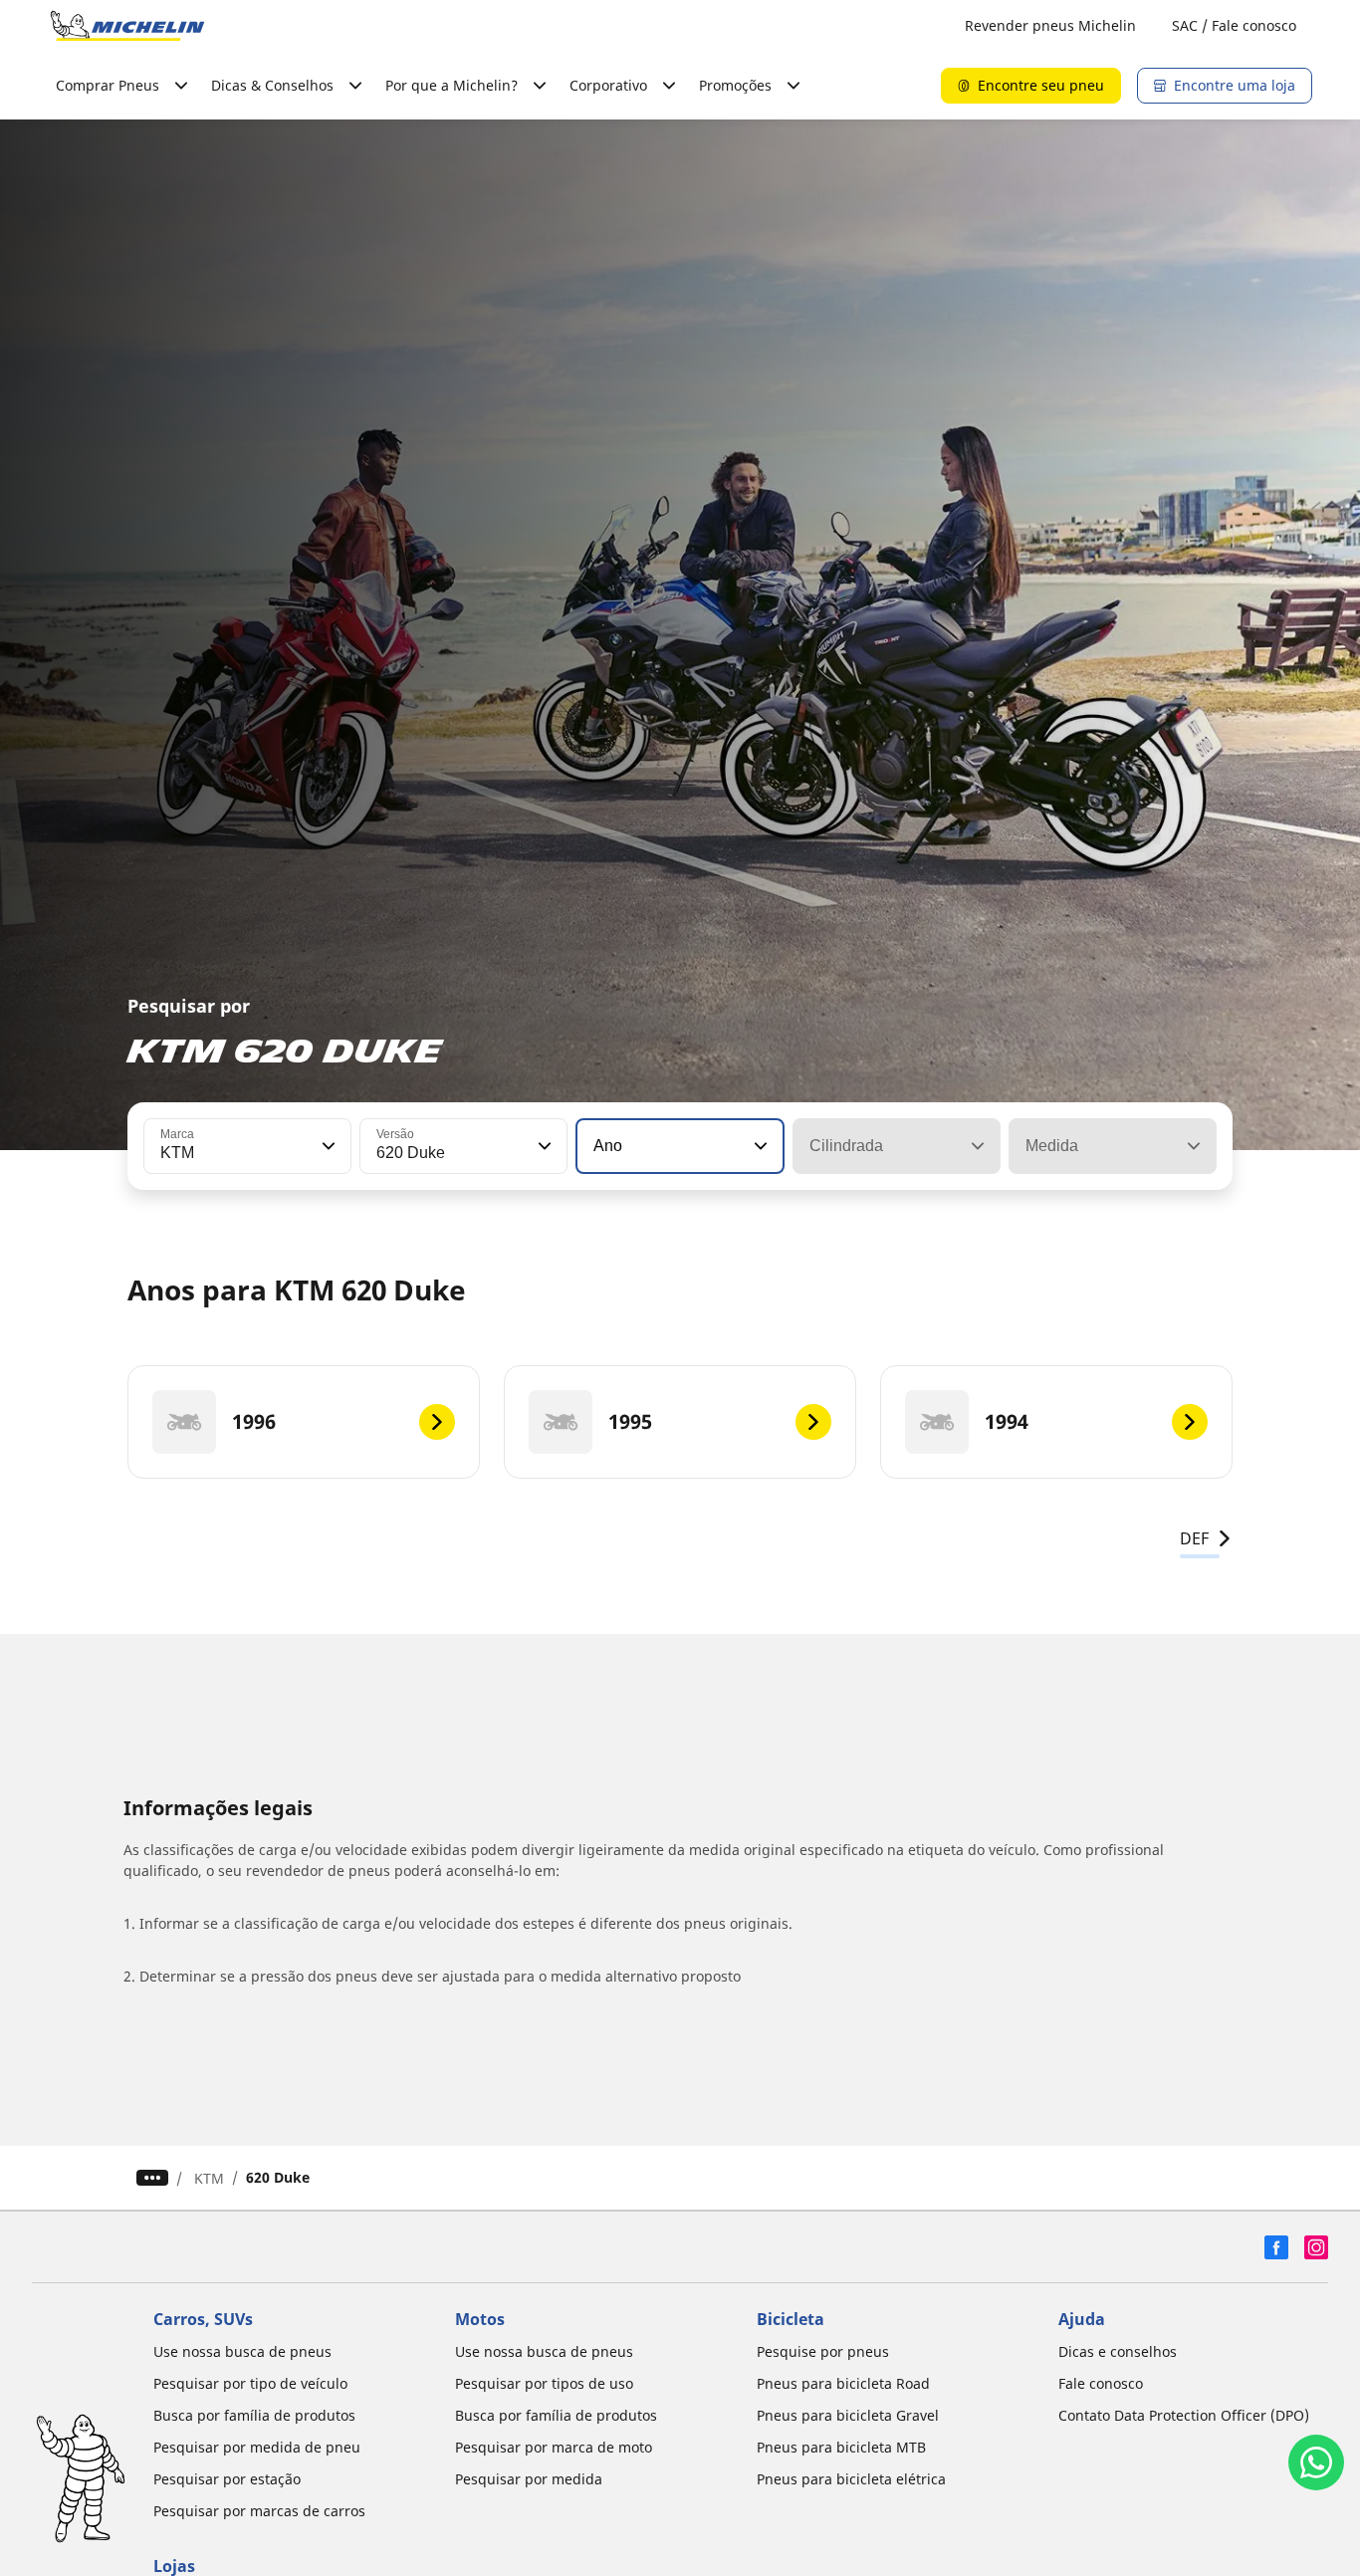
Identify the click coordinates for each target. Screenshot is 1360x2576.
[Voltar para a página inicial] (127, 26)
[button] (327, 1146)
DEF (1194, 1538)
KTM (209, 2178)
